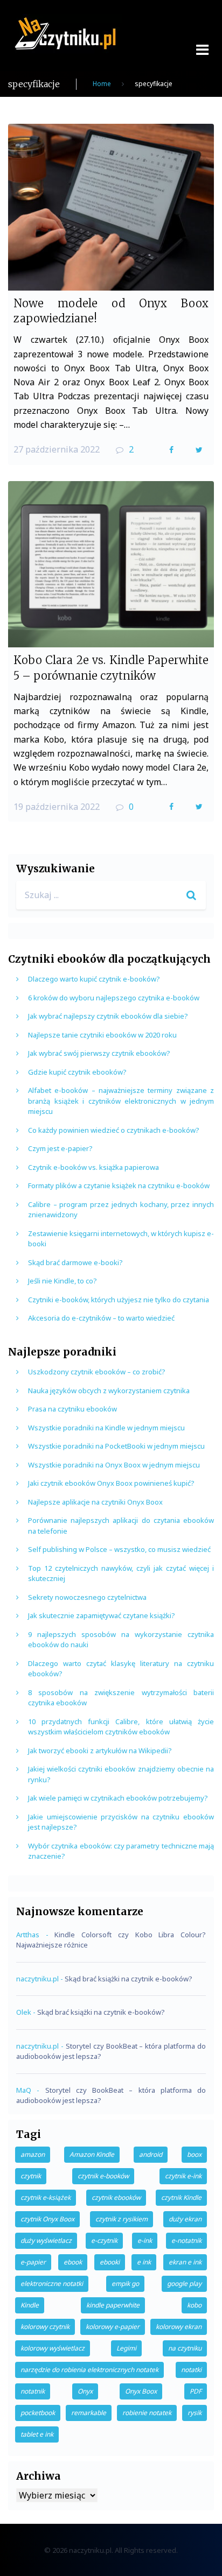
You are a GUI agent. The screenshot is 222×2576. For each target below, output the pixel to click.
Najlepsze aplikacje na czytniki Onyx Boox (95, 1502)
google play (184, 2284)
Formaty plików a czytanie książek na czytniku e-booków (119, 1185)
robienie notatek (147, 2413)
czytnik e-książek (46, 2197)
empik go (125, 2284)
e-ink (145, 2240)
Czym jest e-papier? (60, 1148)
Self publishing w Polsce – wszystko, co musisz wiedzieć (119, 1549)
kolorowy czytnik (45, 2327)
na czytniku (185, 2348)
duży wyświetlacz (46, 2240)
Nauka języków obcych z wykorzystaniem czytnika (109, 1391)
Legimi (126, 2348)
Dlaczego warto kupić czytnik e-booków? (94, 979)
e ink (144, 2262)
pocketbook (38, 2413)
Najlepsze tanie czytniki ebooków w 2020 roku (102, 1035)
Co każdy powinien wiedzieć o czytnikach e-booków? (114, 1130)
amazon (33, 2154)
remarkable (89, 2413)
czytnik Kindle (181, 2197)
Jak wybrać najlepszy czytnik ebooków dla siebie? (108, 1016)
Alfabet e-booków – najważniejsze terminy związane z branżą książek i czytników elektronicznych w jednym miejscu (121, 1101)
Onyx (85, 2391)
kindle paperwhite (113, 2305)
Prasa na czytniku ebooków (72, 1409)
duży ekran (185, 2219)
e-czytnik (104, 2240)
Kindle (30, 2305)
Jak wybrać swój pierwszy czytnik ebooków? (99, 1053)
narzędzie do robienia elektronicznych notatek (89, 2370)
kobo (194, 2305)
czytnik (31, 2176)
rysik (195, 2413)
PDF (196, 2391)
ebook (73, 2262)
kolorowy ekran (179, 2327)
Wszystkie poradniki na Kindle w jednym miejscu (106, 1428)
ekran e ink (185, 2262)
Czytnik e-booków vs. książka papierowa (93, 1167)
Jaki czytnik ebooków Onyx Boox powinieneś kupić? (111, 1483)
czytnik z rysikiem (122, 2219)
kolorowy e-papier (113, 2327)
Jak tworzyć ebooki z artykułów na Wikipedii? (100, 1751)
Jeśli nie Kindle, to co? (63, 1281)
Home (102, 84)
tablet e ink (37, 2434)
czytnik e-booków (103, 2176)
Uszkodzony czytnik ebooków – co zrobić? (97, 1372)
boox (194, 2154)
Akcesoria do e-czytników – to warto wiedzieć (101, 1318)
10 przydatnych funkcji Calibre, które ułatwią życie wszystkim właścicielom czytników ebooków (121, 1727)
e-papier (33, 2262)
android (151, 2154)
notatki (191, 2370)
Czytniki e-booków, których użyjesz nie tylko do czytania (119, 1300)
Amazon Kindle (92, 2154)
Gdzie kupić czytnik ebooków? (77, 1072)
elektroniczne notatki (52, 2284)
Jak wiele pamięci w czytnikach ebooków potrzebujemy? (118, 1798)
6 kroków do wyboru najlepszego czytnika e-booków (114, 998)
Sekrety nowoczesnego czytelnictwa (87, 1597)
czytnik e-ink (183, 2176)
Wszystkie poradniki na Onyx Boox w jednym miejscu (114, 1465)
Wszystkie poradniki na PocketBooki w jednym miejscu (116, 1446)
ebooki (110, 2262)
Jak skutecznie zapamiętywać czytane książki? (102, 1615)
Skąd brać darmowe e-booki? (75, 1262)
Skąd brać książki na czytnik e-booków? (129, 1979)
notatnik (33, 2391)
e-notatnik (186, 2240)
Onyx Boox (141, 2391)
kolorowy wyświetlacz (53, 2348)
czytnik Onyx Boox (47, 2219)
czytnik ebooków (116, 2197)
